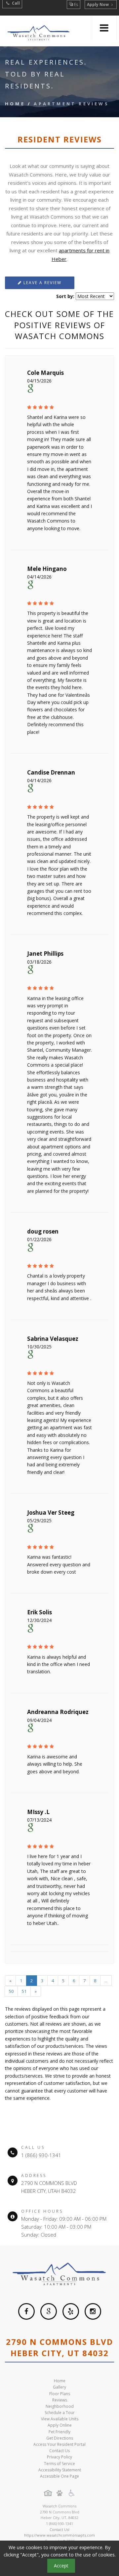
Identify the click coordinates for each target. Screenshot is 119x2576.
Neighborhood (60, 2406)
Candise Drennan (51, 772)
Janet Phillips (45, 954)
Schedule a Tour (60, 2413)
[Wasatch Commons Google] (49, 2311)
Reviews (60, 2400)
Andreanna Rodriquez (58, 1712)
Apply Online (60, 2425)
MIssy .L (38, 1812)
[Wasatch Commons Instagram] (93, 2311)
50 (11, 1991)
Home (15, 104)
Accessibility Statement (60, 2470)
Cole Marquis (45, 373)
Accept (61, 2566)
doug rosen (43, 1231)
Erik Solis (40, 1612)
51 (24, 1991)
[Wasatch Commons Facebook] (26, 2311)
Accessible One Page (59, 2476)
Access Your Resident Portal (59, 2444)
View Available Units (60, 2419)
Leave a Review (42, 283)
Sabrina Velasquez (53, 1339)
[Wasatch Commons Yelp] (71, 2311)
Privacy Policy (59, 2457)
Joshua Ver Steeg (51, 1513)
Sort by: (65, 296)
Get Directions (60, 2438)
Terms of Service (59, 2464)
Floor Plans (60, 2394)
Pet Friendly (59, 2432)
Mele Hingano (47, 569)
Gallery (59, 2387)
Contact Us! (59, 2529)
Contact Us (59, 2451)
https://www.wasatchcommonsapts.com (59, 2535)
